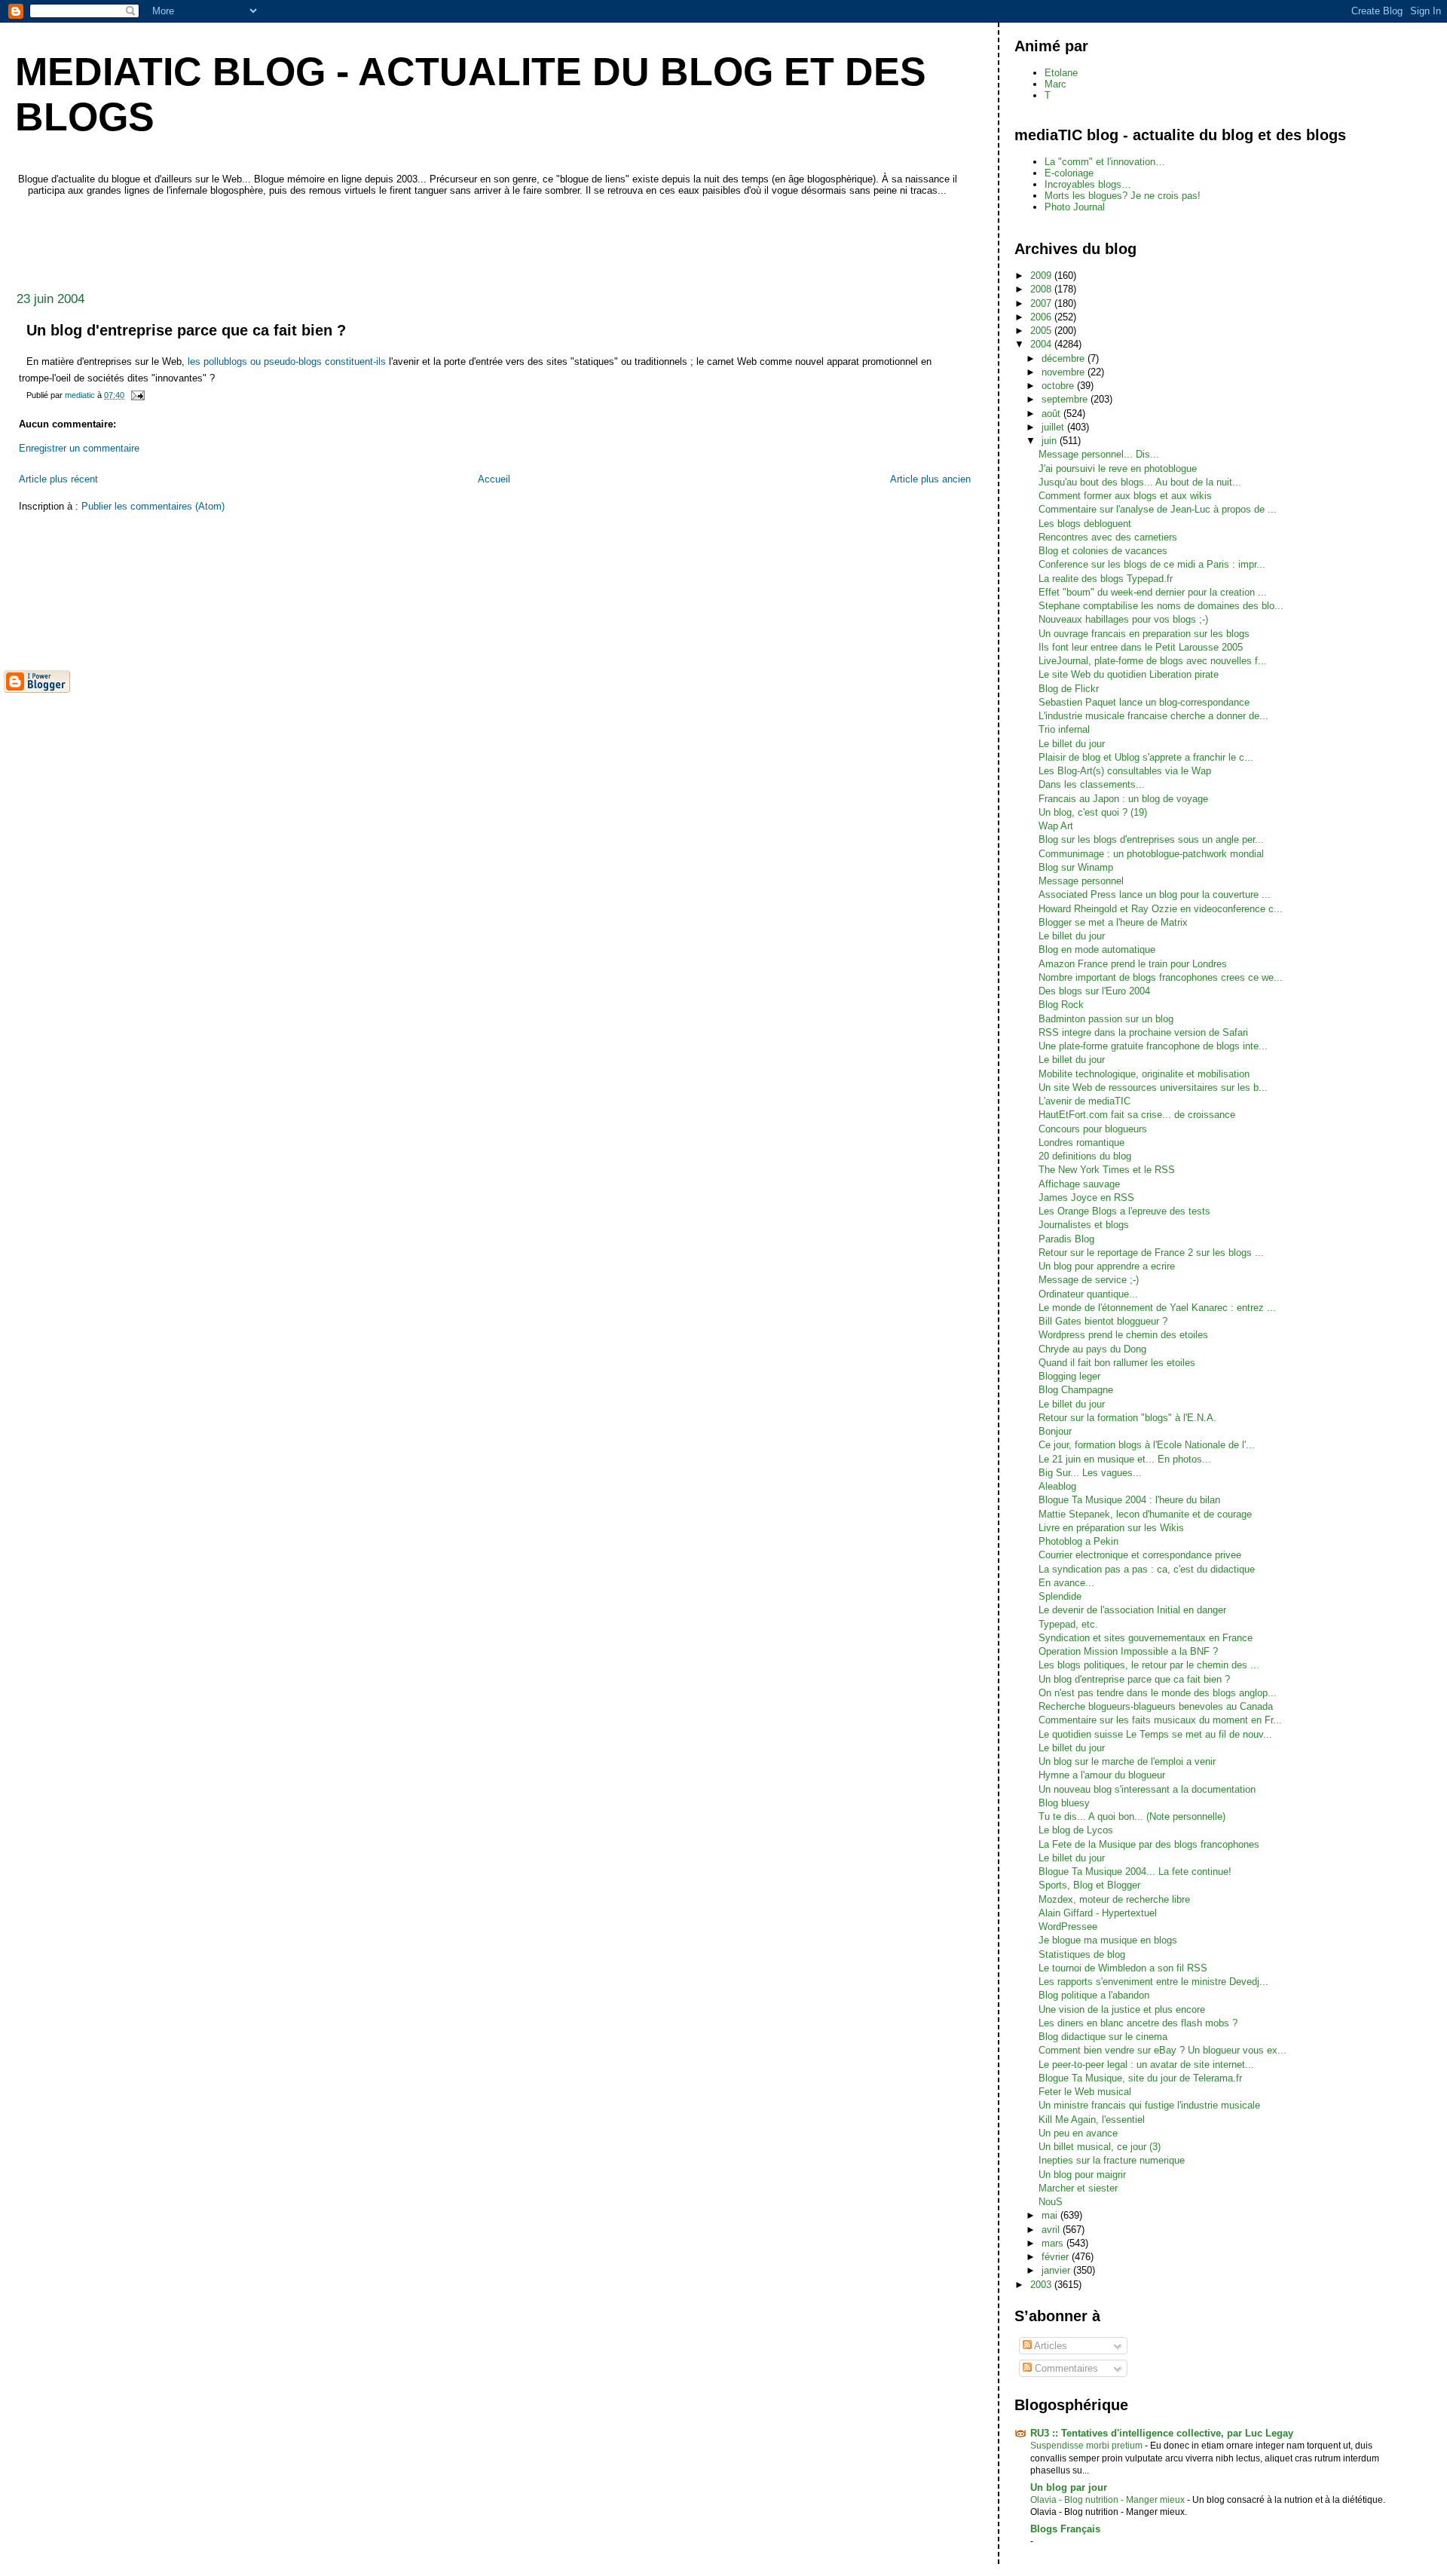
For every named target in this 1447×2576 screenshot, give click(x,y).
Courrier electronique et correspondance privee (1140, 1555)
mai (1051, 2215)
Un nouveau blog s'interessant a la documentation (1147, 1789)
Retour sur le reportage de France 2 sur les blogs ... (1151, 1253)
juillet (1054, 427)
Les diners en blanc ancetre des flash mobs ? (1138, 2023)
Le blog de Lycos (1076, 1830)
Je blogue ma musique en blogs (1108, 1940)
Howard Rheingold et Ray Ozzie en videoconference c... (1161, 909)
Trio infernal (1064, 729)
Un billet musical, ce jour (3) (1100, 2147)
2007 (1042, 303)
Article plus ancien (930, 479)
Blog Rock (1061, 1005)
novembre (1065, 372)
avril (1052, 2230)
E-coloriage (1069, 173)
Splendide (1060, 1596)
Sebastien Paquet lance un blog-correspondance (1144, 702)
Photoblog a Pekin (1078, 1541)
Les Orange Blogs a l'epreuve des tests (1124, 1211)
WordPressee (1068, 1927)
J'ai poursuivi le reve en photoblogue (1118, 469)
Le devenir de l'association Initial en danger (1132, 1610)
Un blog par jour (1069, 2487)
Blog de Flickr (1069, 689)
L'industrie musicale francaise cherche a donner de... (1153, 716)
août (1052, 414)
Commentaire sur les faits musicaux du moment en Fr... (1160, 1720)
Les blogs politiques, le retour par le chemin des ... (1149, 1665)
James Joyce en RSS (1086, 1198)
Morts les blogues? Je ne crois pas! (1123, 196)
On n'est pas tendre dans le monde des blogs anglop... (1158, 1693)
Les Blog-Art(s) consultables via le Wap (1125, 771)
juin (1051, 441)
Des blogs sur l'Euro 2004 (1094, 991)
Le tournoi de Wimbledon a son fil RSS (1123, 1968)
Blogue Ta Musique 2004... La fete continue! (1135, 1872)
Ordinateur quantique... (1088, 1294)
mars (1054, 2243)
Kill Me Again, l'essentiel (1092, 2120)
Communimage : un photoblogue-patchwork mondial (1151, 854)
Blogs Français (1065, 2529)
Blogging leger (1069, 1376)
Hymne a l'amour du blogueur (1102, 1775)
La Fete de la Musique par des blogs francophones (1149, 1844)
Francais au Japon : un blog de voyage (1123, 799)
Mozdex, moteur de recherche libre (1114, 1899)
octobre (1059, 386)
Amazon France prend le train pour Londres (1133, 964)
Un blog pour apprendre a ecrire (1107, 1266)
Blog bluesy (1064, 1803)
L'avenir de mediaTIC (1084, 1101)
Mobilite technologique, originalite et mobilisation (1144, 1074)
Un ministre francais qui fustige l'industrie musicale (1149, 2105)
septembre (1066, 399)
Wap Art (1056, 826)
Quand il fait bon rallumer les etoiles (1117, 1363)
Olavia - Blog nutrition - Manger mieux (1109, 2500)
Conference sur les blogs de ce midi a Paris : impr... (1152, 564)
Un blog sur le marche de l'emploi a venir (1127, 1761)
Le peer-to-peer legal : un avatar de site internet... (1146, 2064)
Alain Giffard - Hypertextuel (1098, 1913)
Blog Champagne (1076, 1390)
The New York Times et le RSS (1107, 1170)
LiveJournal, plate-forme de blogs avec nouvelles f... (1153, 661)
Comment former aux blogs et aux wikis (1125, 496)
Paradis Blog (1066, 1239)
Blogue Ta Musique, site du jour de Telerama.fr (1140, 2078)
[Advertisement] (278, 240)
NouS (1051, 2202)
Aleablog (1057, 1486)
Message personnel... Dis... (1099, 454)
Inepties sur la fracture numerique (1112, 2160)
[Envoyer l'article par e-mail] (137, 395)
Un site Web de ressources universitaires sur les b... (1153, 1087)
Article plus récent (58, 479)
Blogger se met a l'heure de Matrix (1113, 922)
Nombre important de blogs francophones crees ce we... (1161, 977)
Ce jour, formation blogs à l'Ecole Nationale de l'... (1147, 1445)
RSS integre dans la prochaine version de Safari (1143, 1032)
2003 (1042, 2285)
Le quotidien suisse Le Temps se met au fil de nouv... (1155, 1734)
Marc (1055, 84)
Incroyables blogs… (1088, 184)
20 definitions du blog (1085, 1156)
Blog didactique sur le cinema (1103, 2037)
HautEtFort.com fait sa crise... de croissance (1137, 1115)
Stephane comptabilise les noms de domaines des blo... (1161, 606)
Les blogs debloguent (1085, 524)
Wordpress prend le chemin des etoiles (1123, 1335)
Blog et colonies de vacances (1103, 551)
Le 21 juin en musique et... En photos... (1125, 1459)
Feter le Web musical (1085, 2092)
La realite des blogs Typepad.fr (1106, 579)
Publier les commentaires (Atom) (153, 506)
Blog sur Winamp (1076, 867)
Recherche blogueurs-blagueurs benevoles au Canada (1156, 1706)
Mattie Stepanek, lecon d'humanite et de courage (1145, 1514)
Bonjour (1055, 1431)
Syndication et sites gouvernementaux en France (1146, 1638)
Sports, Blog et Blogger (1089, 1885)
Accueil (494, 479)
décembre (1065, 358)
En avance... (1066, 1583)
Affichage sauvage (1079, 1184)
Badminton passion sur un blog (1106, 1019)
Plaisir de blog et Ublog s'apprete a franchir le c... (1146, 757)
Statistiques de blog (1082, 1954)
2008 (1042, 289)
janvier (1057, 2270)
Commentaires (1065, 2368)
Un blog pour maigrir (1082, 2175)
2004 (1042, 344)
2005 (1042, 331)
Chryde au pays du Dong (1092, 1349)
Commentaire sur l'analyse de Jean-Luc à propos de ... (1158, 509)
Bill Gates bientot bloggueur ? (1103, 1321)
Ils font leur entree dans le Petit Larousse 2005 (1141, 647)
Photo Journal (1075, 207)
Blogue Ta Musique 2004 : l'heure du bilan (1129, 1500)
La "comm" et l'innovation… (1105, 162)
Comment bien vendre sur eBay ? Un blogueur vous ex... (1162, 2050)
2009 (1042, 276)
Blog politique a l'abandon (1094, 1995)
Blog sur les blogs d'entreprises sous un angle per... (1151, 839)
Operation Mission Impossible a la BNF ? (1128, 1651)
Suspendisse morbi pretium (1088, 2446)
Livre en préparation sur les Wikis (1111, 1528)
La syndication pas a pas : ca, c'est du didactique (1147, 1569)
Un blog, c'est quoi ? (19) (1093, 812)
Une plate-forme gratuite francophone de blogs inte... (1153, 1046)
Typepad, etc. (1068, 1624)
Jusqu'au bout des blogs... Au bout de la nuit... (1140, 482)
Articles (1049, 2346)
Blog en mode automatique (1097, 950)
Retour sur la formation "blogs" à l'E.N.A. (1127, 1418)
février (1057, 2257)
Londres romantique (1081, 1143)
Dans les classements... (1092, 784)
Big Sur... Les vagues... (1090, 1473)
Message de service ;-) (1089, 1280)
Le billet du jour (1072, 744)
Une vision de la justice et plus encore (1122, 2009)
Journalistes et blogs (1084, 1225)
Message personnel (1081, 881)
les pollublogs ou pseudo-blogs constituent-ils (287, 361)
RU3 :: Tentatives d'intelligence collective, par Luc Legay (1162, 2433)
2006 (1042, 317)
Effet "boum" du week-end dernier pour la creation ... (1153, 592)
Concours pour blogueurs (1093, 1129)
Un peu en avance (1078, 2133)
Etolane (1061, 73)
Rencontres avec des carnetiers (1108, 537)
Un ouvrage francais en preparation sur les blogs (1144, 634)
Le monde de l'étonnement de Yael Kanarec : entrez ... (1157, 1308)
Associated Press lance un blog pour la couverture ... (1155, 894)
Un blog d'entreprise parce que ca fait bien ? (1134, 1679)
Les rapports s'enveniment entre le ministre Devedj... (1153, 1982)
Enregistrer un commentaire (79, 448)
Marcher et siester (1078, 2188)
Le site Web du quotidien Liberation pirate (1129, 674)
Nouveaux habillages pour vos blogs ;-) (1123, 619)
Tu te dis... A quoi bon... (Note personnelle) (1132, 1816)
